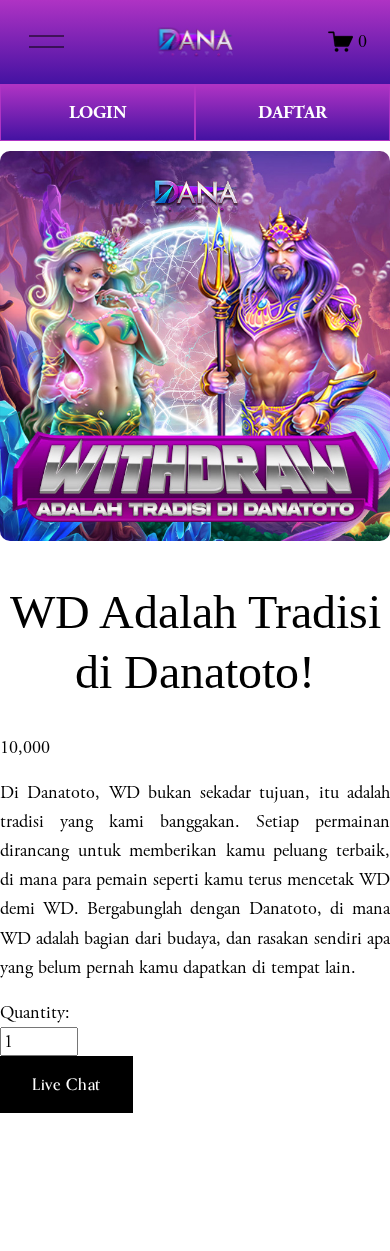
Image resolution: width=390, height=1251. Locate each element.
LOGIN (98, 112)
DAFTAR (292, 112)
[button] (66, 1085)
